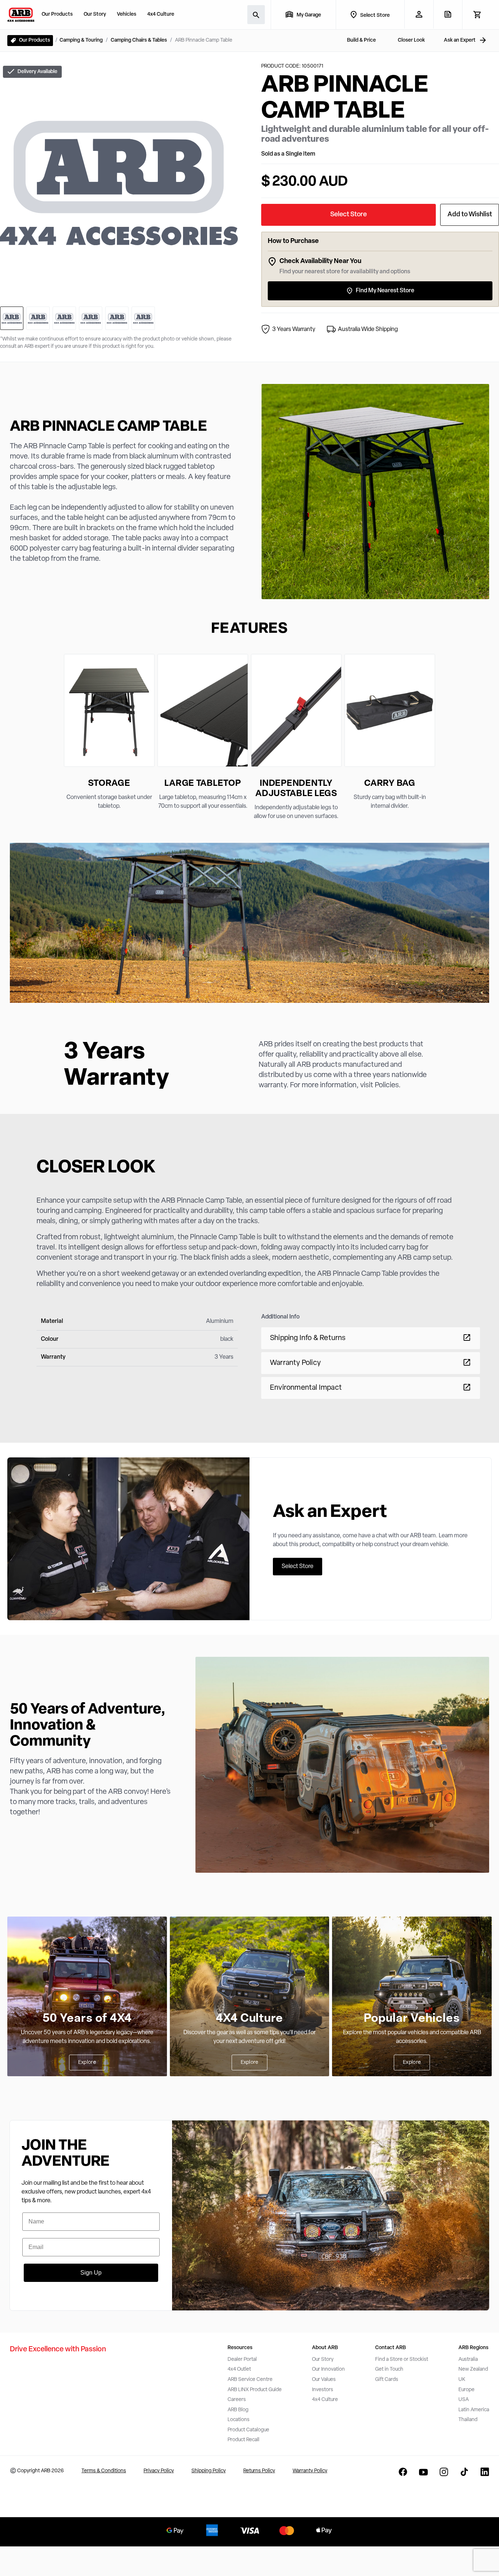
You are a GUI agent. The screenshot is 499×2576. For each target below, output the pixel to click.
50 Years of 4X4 (87, 2019)
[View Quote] (448, 14)
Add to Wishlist (470, 215)
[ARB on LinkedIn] (485, 2472)
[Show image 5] (117, 318)
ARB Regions (473, 2348)
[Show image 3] (64, 318)
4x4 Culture (161, 14)
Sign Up (91, 2273)
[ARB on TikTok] (464, 2472)
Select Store (348, 215)
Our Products (57, 14)
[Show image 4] (91, 318)
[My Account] (419, 14)
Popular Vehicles (412, 2019)
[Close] (133, 2543)
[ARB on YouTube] (423, 2472)
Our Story (95, 14)
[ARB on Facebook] (403, 2472)
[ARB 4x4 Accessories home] (21, 15)
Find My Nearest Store (385, 291)
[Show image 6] (143, 318)
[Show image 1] (12, 318)
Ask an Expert (460, 40)
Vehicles (127, 14)
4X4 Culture (250, 2019)
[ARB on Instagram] (444, 2472)
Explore (87, 2063)
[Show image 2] (38, 318)
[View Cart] (477, 15)
